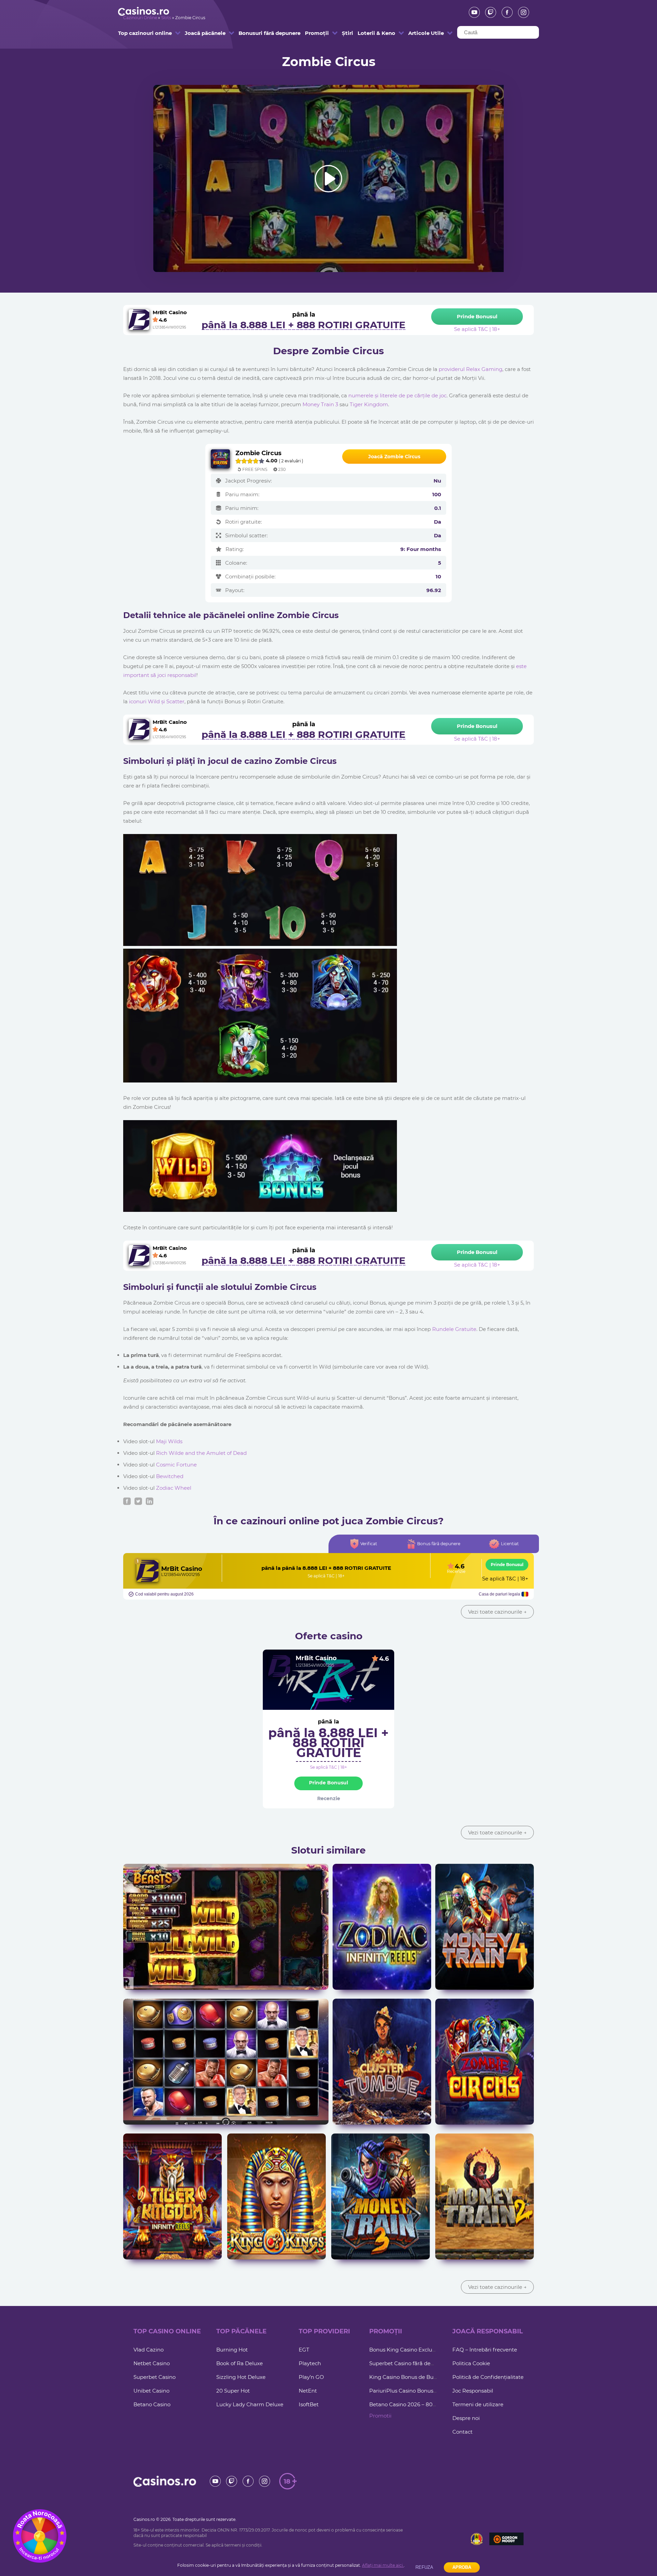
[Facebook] (505, 12)
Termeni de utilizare (478, 2404)
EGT (304, 2350)
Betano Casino (152, 2404)
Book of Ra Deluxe (240, 2363)
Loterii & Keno (370, 33)
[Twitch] (488, 12)
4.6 (384, 1659)
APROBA (462, 2567)
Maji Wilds (169, 1441)
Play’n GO (311, 2377)
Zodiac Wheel (174, 1488)
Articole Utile (420, 33)
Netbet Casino (152, 2363)
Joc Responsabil (473, 2391)
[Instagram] (521, 12)
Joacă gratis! (226, 1923)
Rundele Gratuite (454, 1329)
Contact (462, 2432)
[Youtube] (472, 12)
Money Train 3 (320, 404)
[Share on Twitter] (138, 1501)
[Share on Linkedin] (150, 1501)
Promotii (380, 2416)
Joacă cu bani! (226, 1937)
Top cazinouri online (135, 33)
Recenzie (456, 1572)
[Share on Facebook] (127, 1501)
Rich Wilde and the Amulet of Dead (201, 1453)
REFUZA (424, 2567)
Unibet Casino (151, 2391)
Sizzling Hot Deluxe (241, 2377)
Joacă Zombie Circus (394, 457)
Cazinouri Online (140, 18)
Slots (166, 18)
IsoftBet (309, 2404)
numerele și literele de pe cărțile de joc (397, 395)
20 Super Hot (233, 2391)
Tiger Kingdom (369, 404)
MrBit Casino (182, 1569)
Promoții (314, 33)
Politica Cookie (471, 2363)
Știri (345, 33)
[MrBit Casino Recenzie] (147, 1571)
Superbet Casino (154, 2377)
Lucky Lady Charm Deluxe (250, 2404)
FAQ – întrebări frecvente (485, 2350)
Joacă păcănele (198, 33)
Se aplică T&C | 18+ (326, 1576)
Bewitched (170, 1476)
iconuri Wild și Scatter (157, 701)
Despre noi (466, 2418)
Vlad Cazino (149, 2350)
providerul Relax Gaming (471, 369)
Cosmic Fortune (176, 1465)
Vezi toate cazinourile (497, 1612)
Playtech (310, 2363)
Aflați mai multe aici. (383, 2565)
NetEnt (308, 2391)
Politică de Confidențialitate (488, 2377)
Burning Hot (232, 2350)
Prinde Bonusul (507, 1565)
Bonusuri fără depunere (256, 33)
